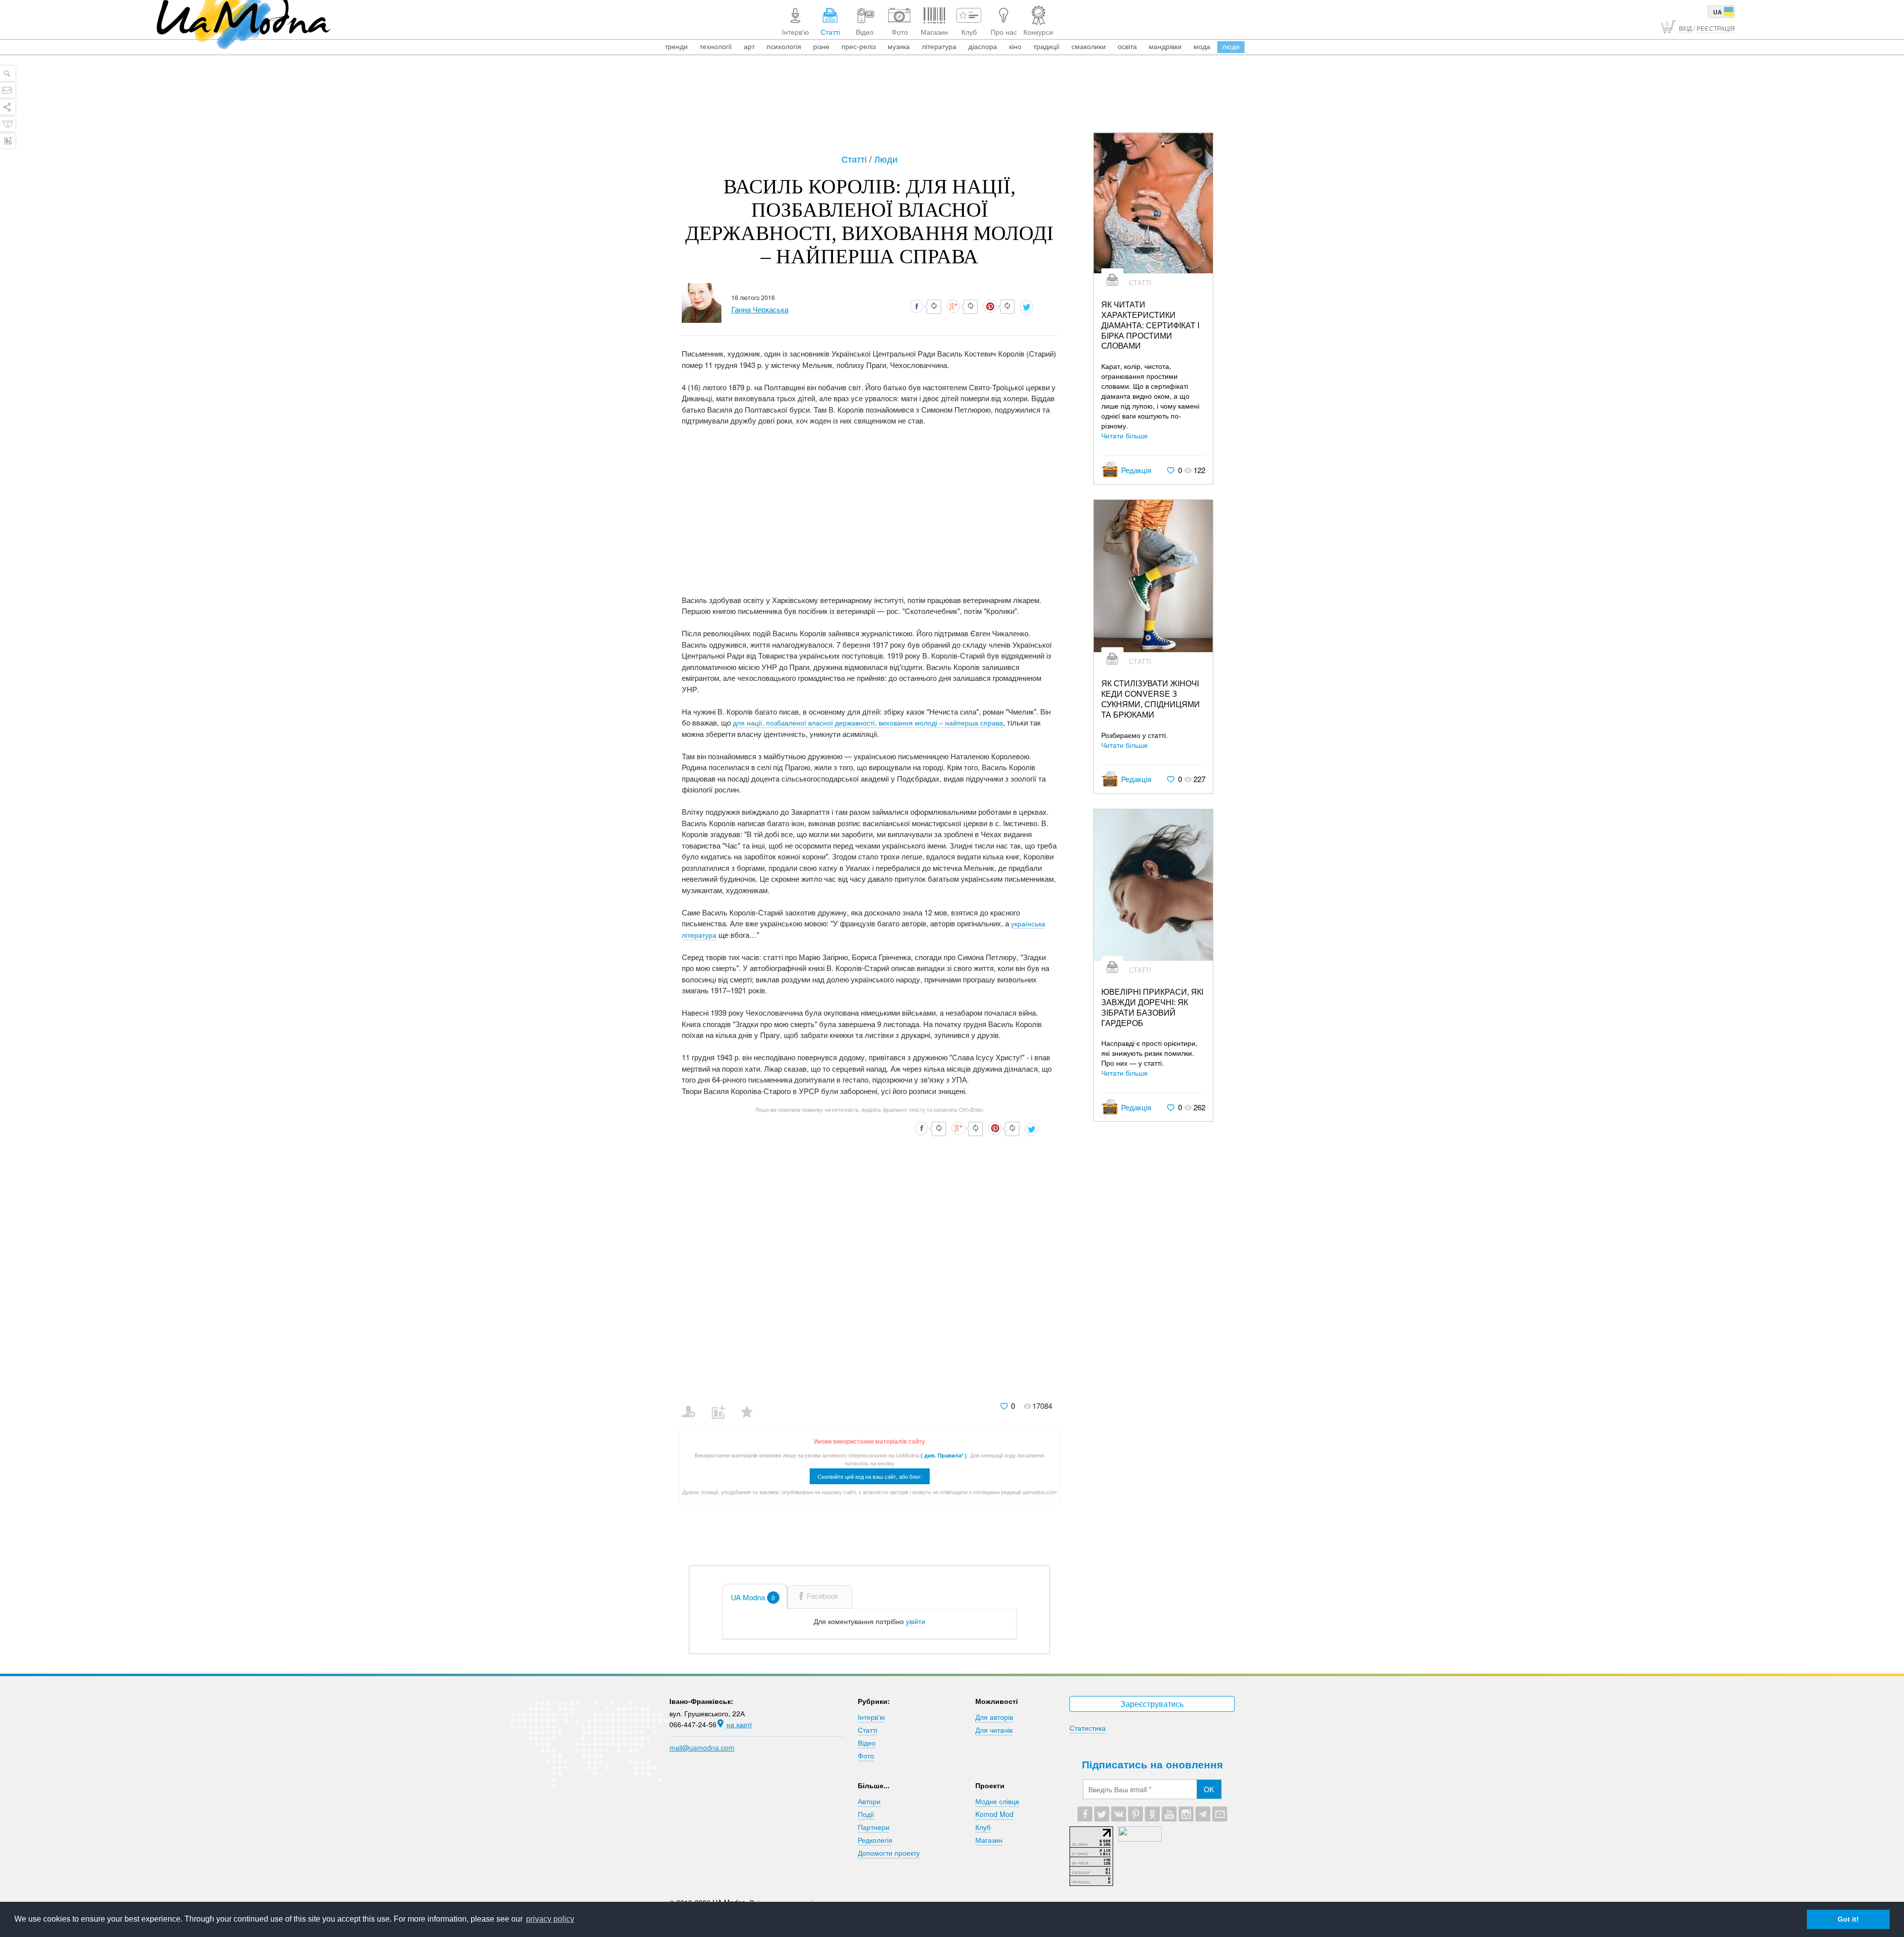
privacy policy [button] (550, 1919)
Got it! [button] (1848, 1919)
